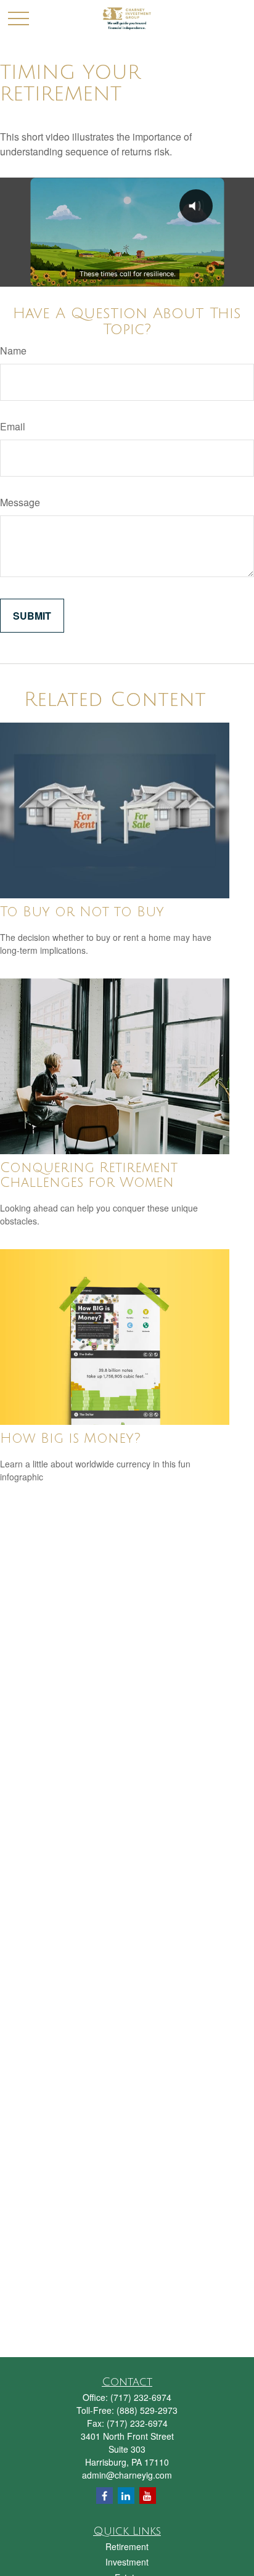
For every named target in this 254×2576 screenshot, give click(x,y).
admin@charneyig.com (127, 2475)
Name (13, 351)
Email (13, 426)
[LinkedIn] (126, 2496)
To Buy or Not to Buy (82, 912)
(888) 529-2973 (147, 2410)
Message (20, 502)
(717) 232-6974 (141, 2397)
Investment (127, 2562)
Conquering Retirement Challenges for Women (89, 1175)
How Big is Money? (70, 1438)
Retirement (127, 2546)
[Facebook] (104, 2496)
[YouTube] (148, 2496)
